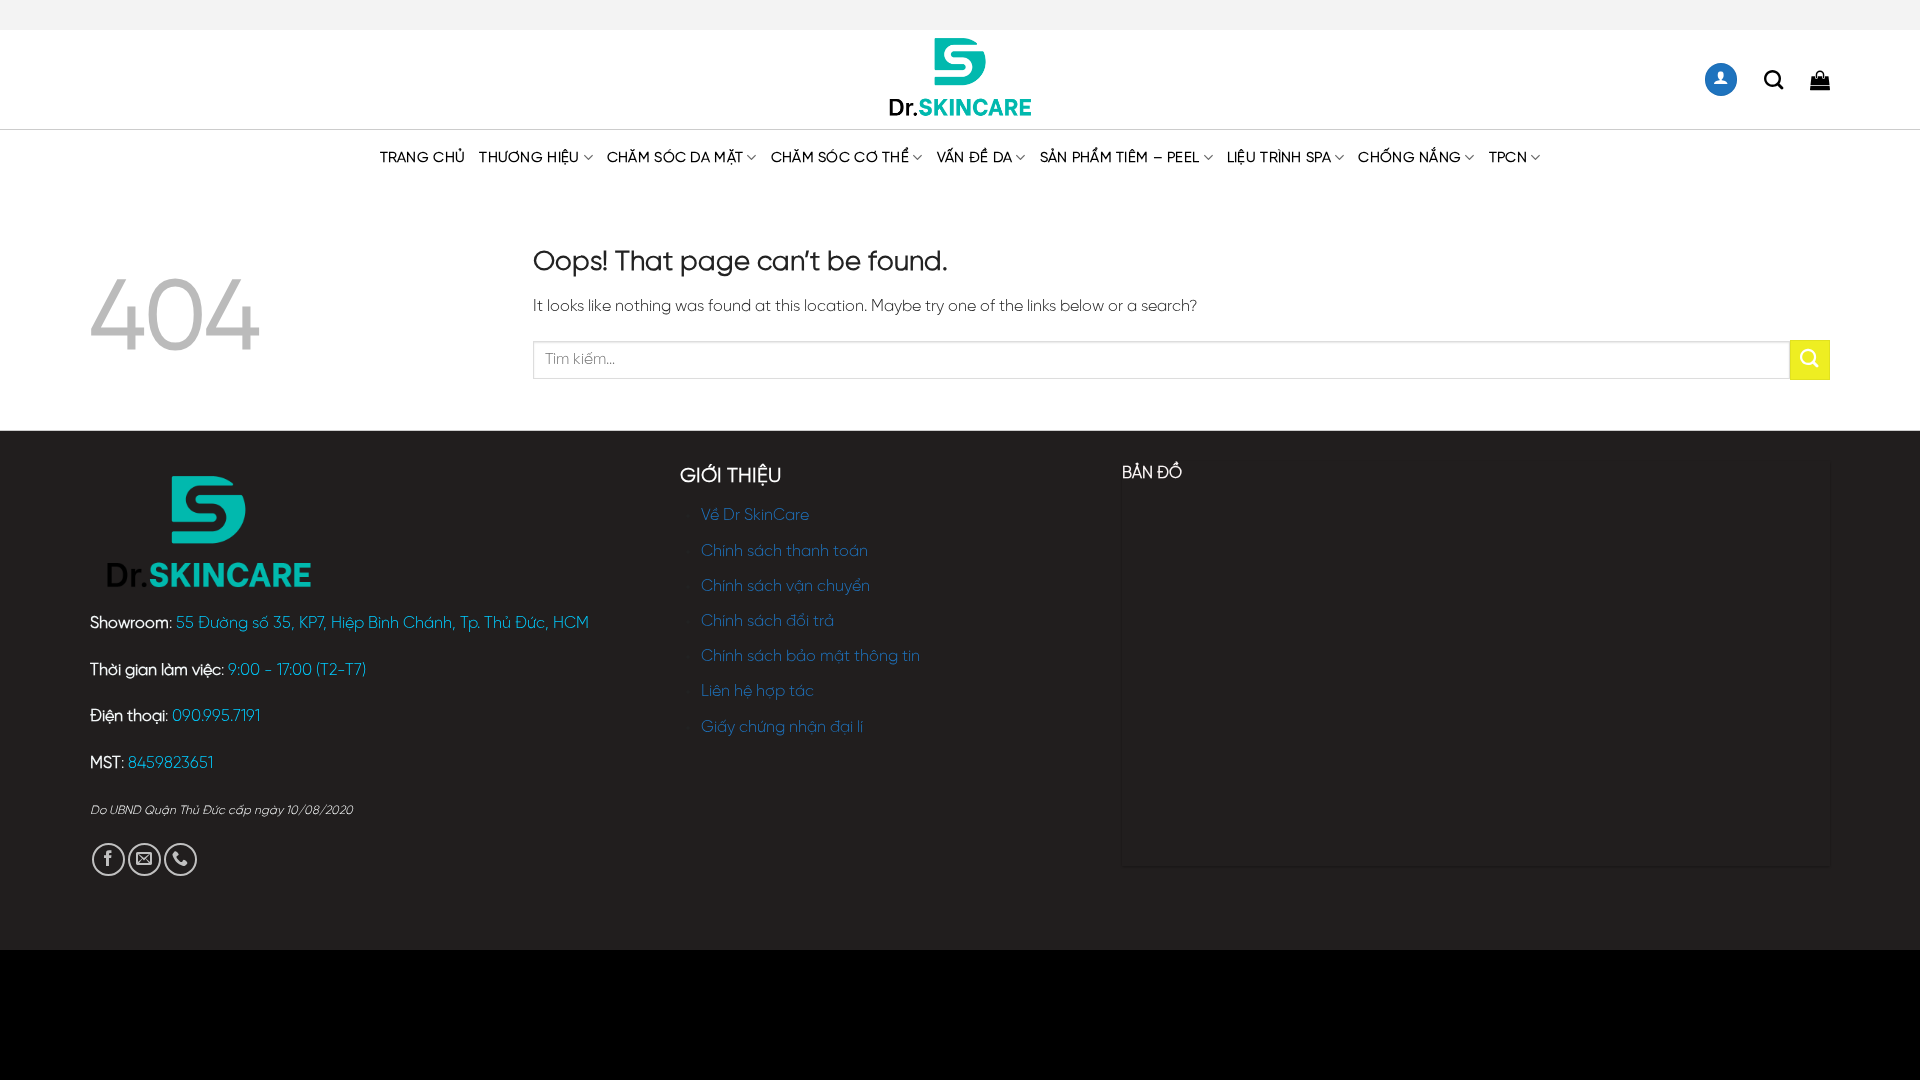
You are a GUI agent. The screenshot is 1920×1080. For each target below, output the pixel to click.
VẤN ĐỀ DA (975, 158)
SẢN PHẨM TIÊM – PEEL (1120, 158)
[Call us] (180, 859)
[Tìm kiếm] (1773, 79)
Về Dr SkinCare (755, 515)
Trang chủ (423, 158)
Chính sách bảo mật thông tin (810, 656)
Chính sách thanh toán (784, 551)
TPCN (1508, 158)
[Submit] (1810, 359)
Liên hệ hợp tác (757, 691)
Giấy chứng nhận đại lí (782, 727)
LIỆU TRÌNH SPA (1279, 158)
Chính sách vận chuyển (785, 586)
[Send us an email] (144, 859)
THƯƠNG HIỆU (529, 158)
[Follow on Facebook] (108, 859)
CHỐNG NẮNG (1409, 158)
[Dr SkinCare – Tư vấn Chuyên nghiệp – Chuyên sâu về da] (960, 80)
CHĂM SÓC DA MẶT (675, 158)
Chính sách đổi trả (767, 621)
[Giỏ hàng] (1820, 80)
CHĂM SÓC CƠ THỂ (840, 158)
